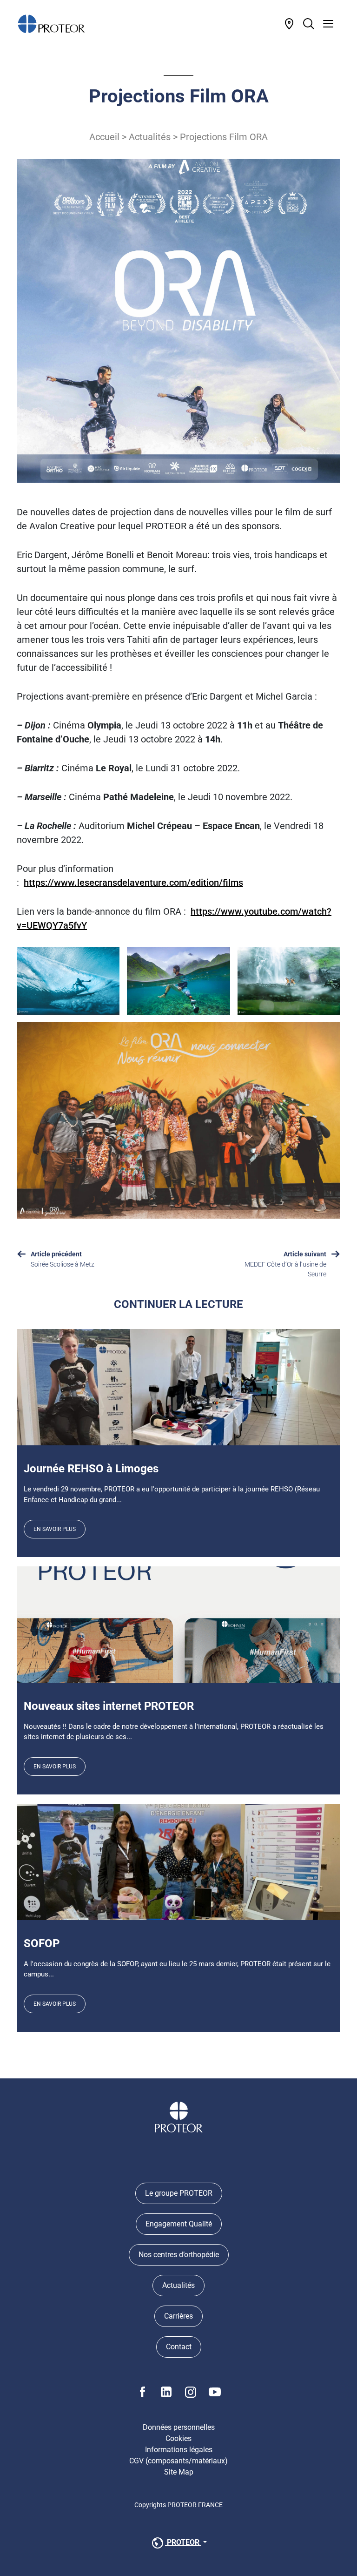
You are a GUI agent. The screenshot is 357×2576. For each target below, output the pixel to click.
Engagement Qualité (179, 2224)
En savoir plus (55, 1529)
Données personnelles (179, 2427)
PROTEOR (183, 2542)
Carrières (178, 2316)
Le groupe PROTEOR (179, 2193)
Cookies (178, 2438)
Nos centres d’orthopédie (179, 2255)
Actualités (150, 137)
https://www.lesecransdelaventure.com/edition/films (133, 883)
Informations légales (179, 2450)
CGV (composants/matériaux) (178, 2461)
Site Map (179, 2472)
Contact (179, 2347)
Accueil (104, 137)
